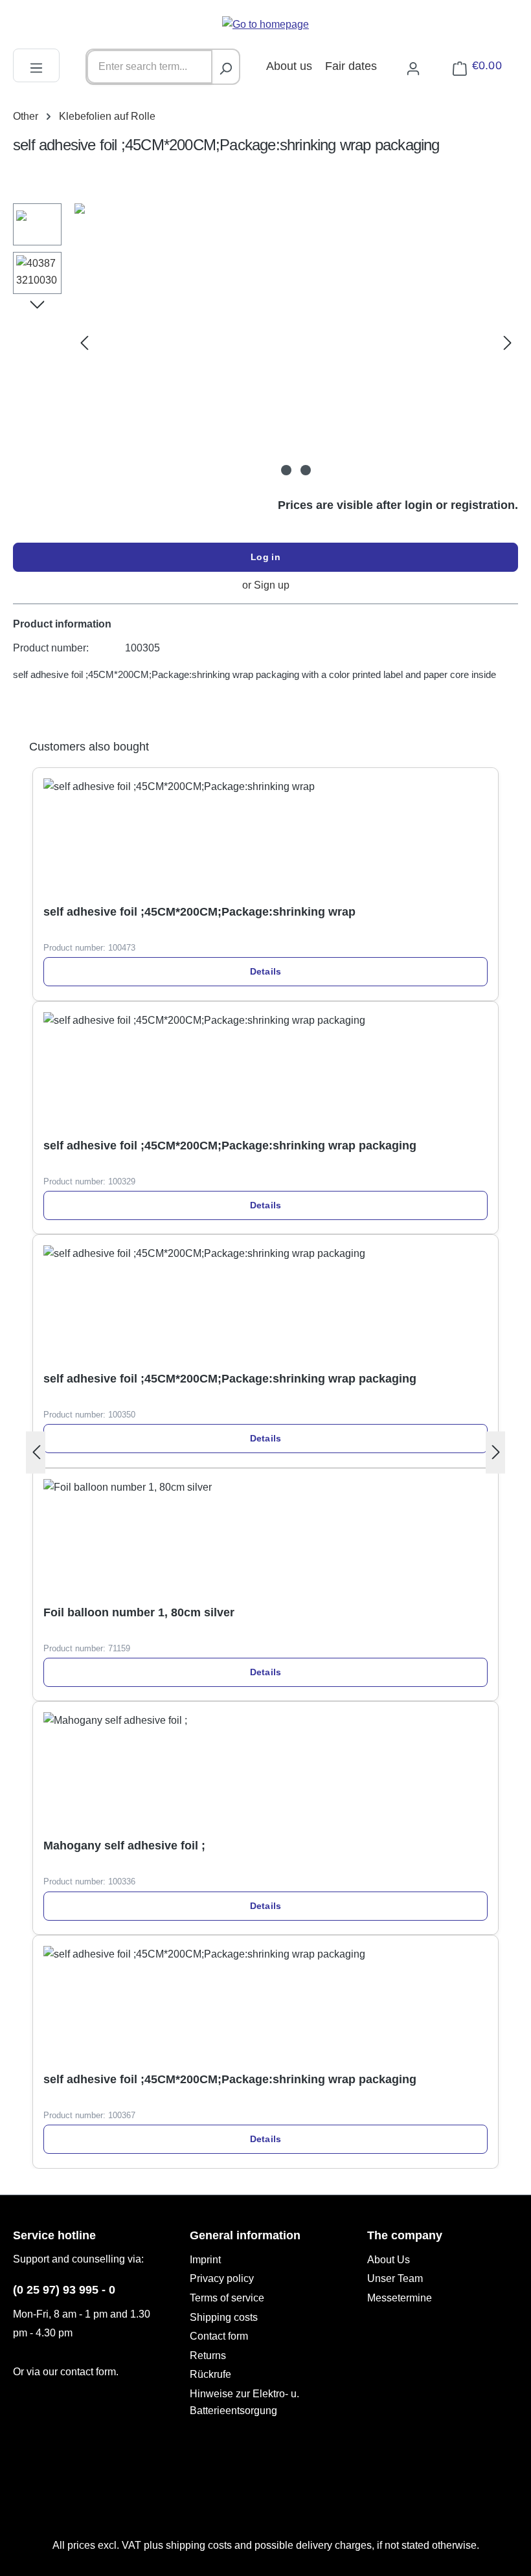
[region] (265, 343)
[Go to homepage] (265, 24)
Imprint (205, 2260)
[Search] (225, 67)
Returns (208, 2356)
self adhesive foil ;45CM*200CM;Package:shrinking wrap (199, 912)
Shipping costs (224, 2317)
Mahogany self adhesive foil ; (124, 1846)
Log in (265, 557)
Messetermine (400, 2298)
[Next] (508, 343)
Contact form (219, 2336)
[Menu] (36, 66)
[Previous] (84, 343)
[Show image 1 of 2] (286, 470)
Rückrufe (210, 2374)
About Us (389, 2260)
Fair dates (351, 66)
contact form (88, 2372)
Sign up (272, 585)
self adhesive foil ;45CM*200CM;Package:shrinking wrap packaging (230, 1146)
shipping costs (199, 2545)
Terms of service (227, 2298)
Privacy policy (222, 2278)
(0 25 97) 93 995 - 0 (64, 2290)
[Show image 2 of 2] (306, 470)
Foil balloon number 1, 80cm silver (139, 1612)
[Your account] (413, 66)
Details (266, 971)
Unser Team (395, 2278)
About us (289, 66)
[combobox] (150, 67)
